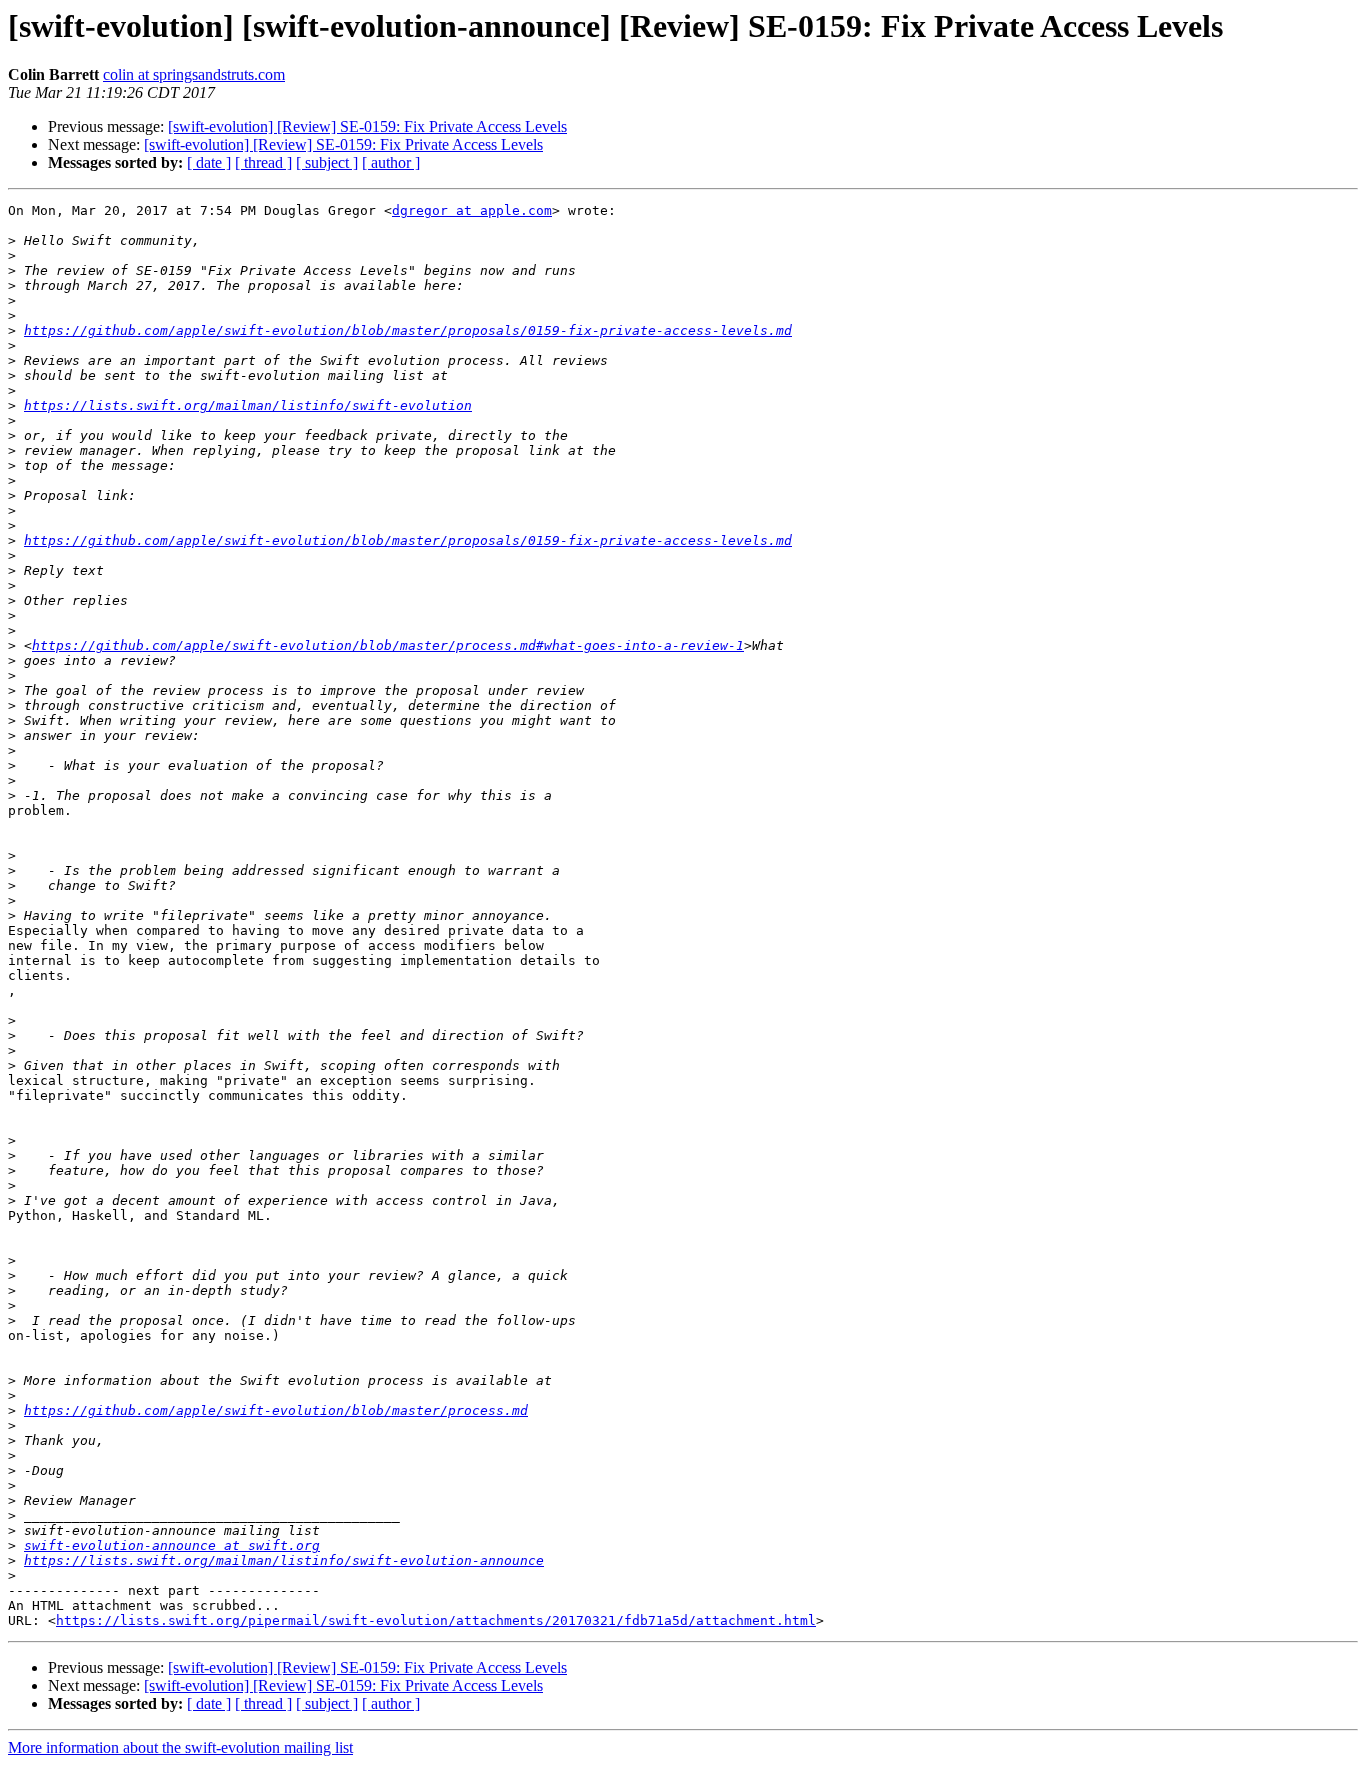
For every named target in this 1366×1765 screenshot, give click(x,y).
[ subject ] (327, 162)
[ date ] (209, 162)
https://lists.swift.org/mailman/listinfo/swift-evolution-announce (284, 1560)
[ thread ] (263, 162)
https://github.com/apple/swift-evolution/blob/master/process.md (276, 1410)
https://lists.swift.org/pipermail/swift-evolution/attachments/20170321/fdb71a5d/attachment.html (436, 1620)
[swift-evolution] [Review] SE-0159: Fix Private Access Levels (367, 126)
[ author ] (391, 162)
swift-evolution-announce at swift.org (172, 1545)
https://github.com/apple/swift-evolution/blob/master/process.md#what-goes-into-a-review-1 (388, 645)
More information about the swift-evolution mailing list (180, 1747)
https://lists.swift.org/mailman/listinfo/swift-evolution (248, 405)
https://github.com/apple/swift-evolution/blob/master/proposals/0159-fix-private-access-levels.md (408, 330)
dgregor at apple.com (472, 210)
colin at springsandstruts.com (194, 74)
